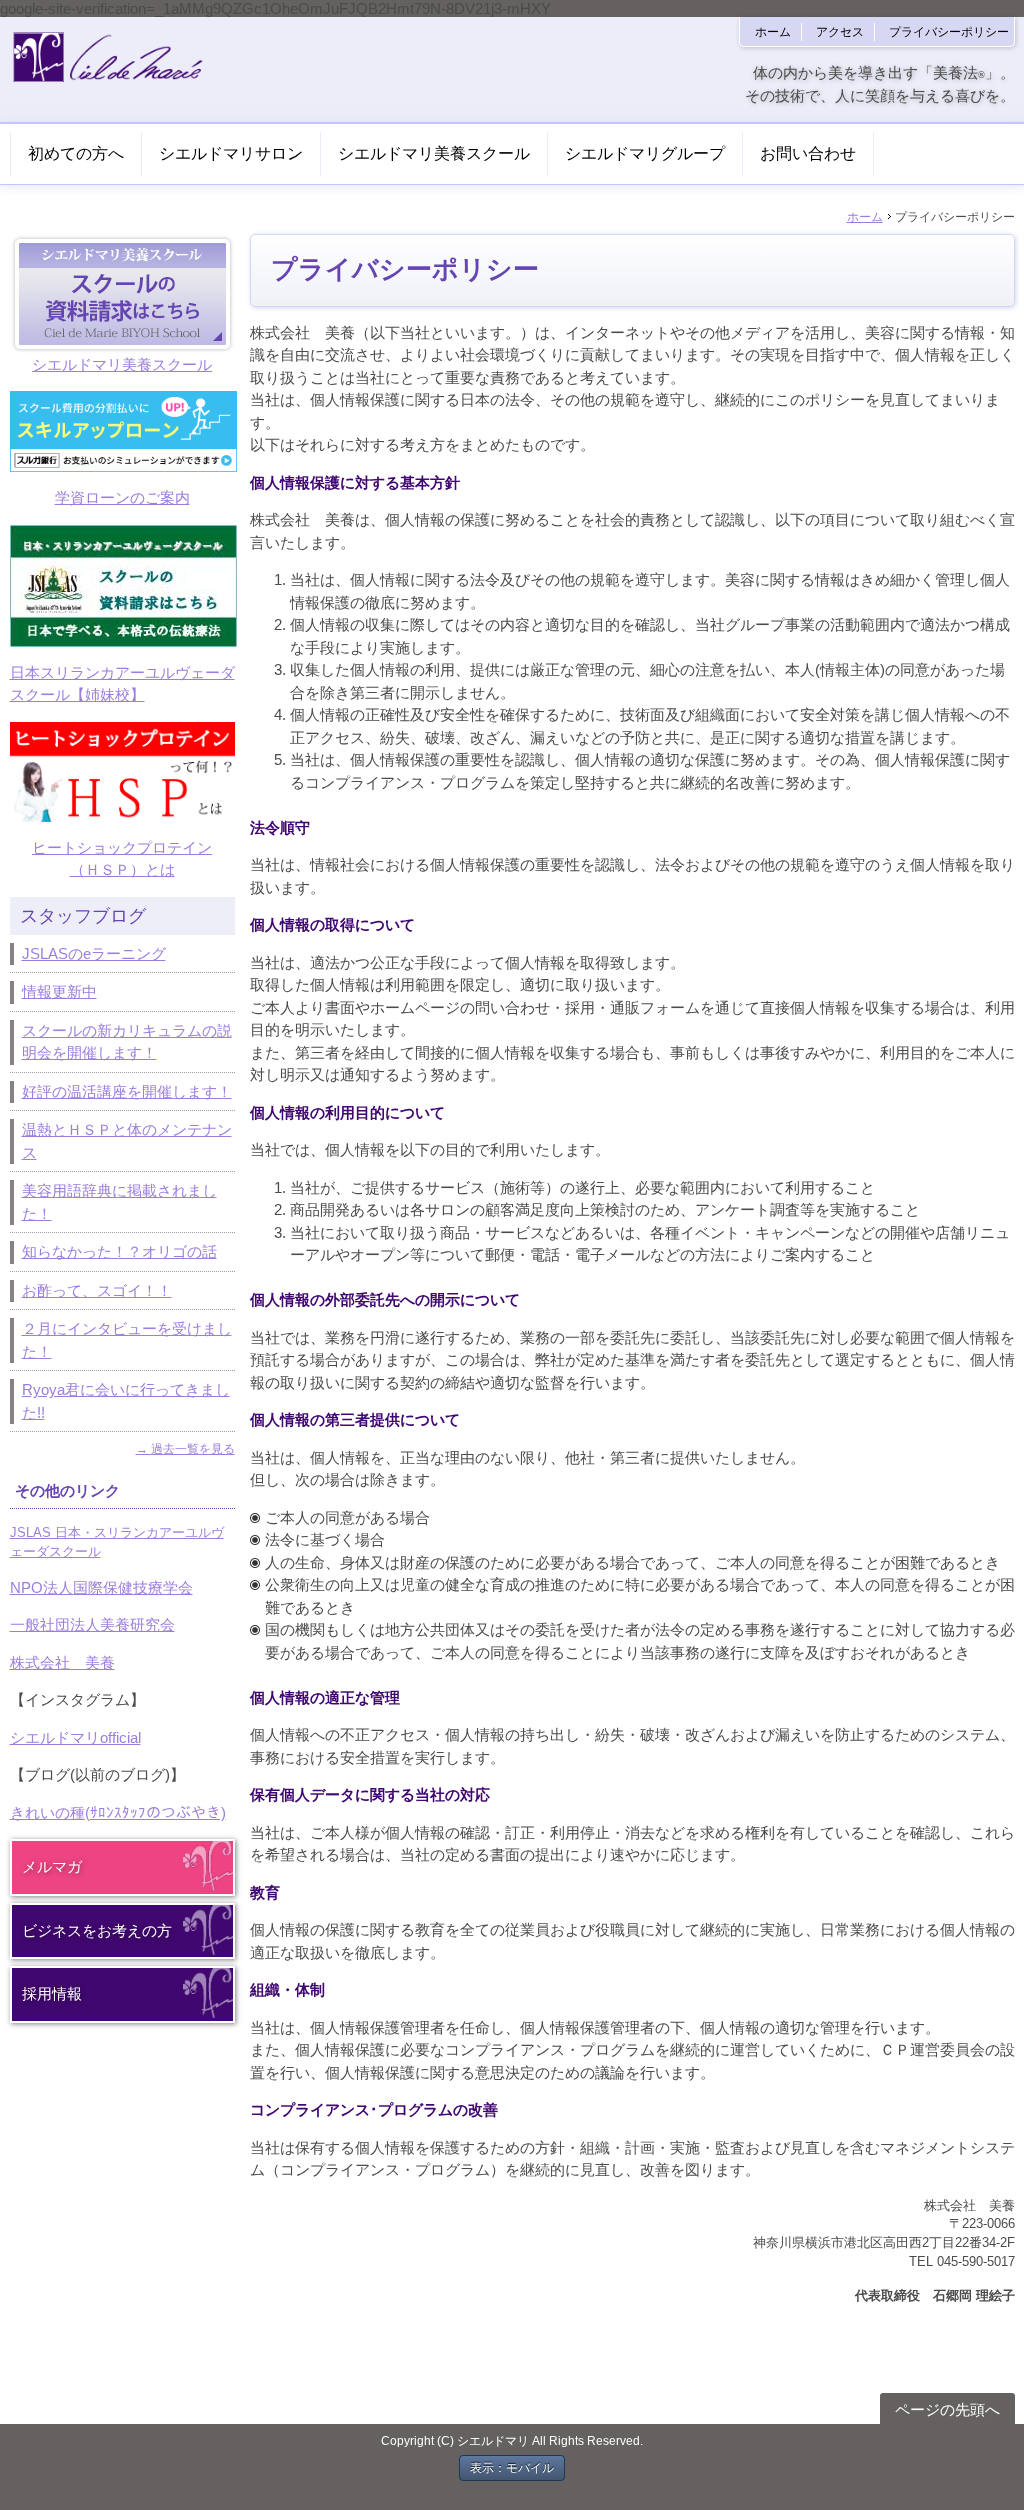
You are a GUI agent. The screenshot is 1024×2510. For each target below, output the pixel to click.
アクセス (840, 32)
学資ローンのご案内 (122, 497)
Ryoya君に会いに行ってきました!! (126, 1401)
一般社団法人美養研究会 (92, 1624)
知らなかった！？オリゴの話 (119, 1251)
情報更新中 (59, 991)
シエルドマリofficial (75, 1737)
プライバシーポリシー (949, 32)
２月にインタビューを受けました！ (127, 1340)
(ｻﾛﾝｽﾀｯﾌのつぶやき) (155, 1812)
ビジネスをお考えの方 (97, 1930)
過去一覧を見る (193, 1448)
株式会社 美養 (62, 1662)
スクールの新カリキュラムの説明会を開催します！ (127, 1042)
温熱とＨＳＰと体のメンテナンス (127, 1141)
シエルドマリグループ (645, 153)
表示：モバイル (512, 2468)
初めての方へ (76, 153)
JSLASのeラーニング (94, 953)
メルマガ (52, 1866)
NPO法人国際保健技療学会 (101, 1587)
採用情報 (52, 1993)
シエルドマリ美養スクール (434, 153)
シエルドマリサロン (231, 153)
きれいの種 (47, 1812)
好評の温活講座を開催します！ (127, 1091)
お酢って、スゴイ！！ (97, 1290)
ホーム (773, 32)
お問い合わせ (808, 153)
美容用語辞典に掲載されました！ (119, 1202)
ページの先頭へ (947, 2409)
